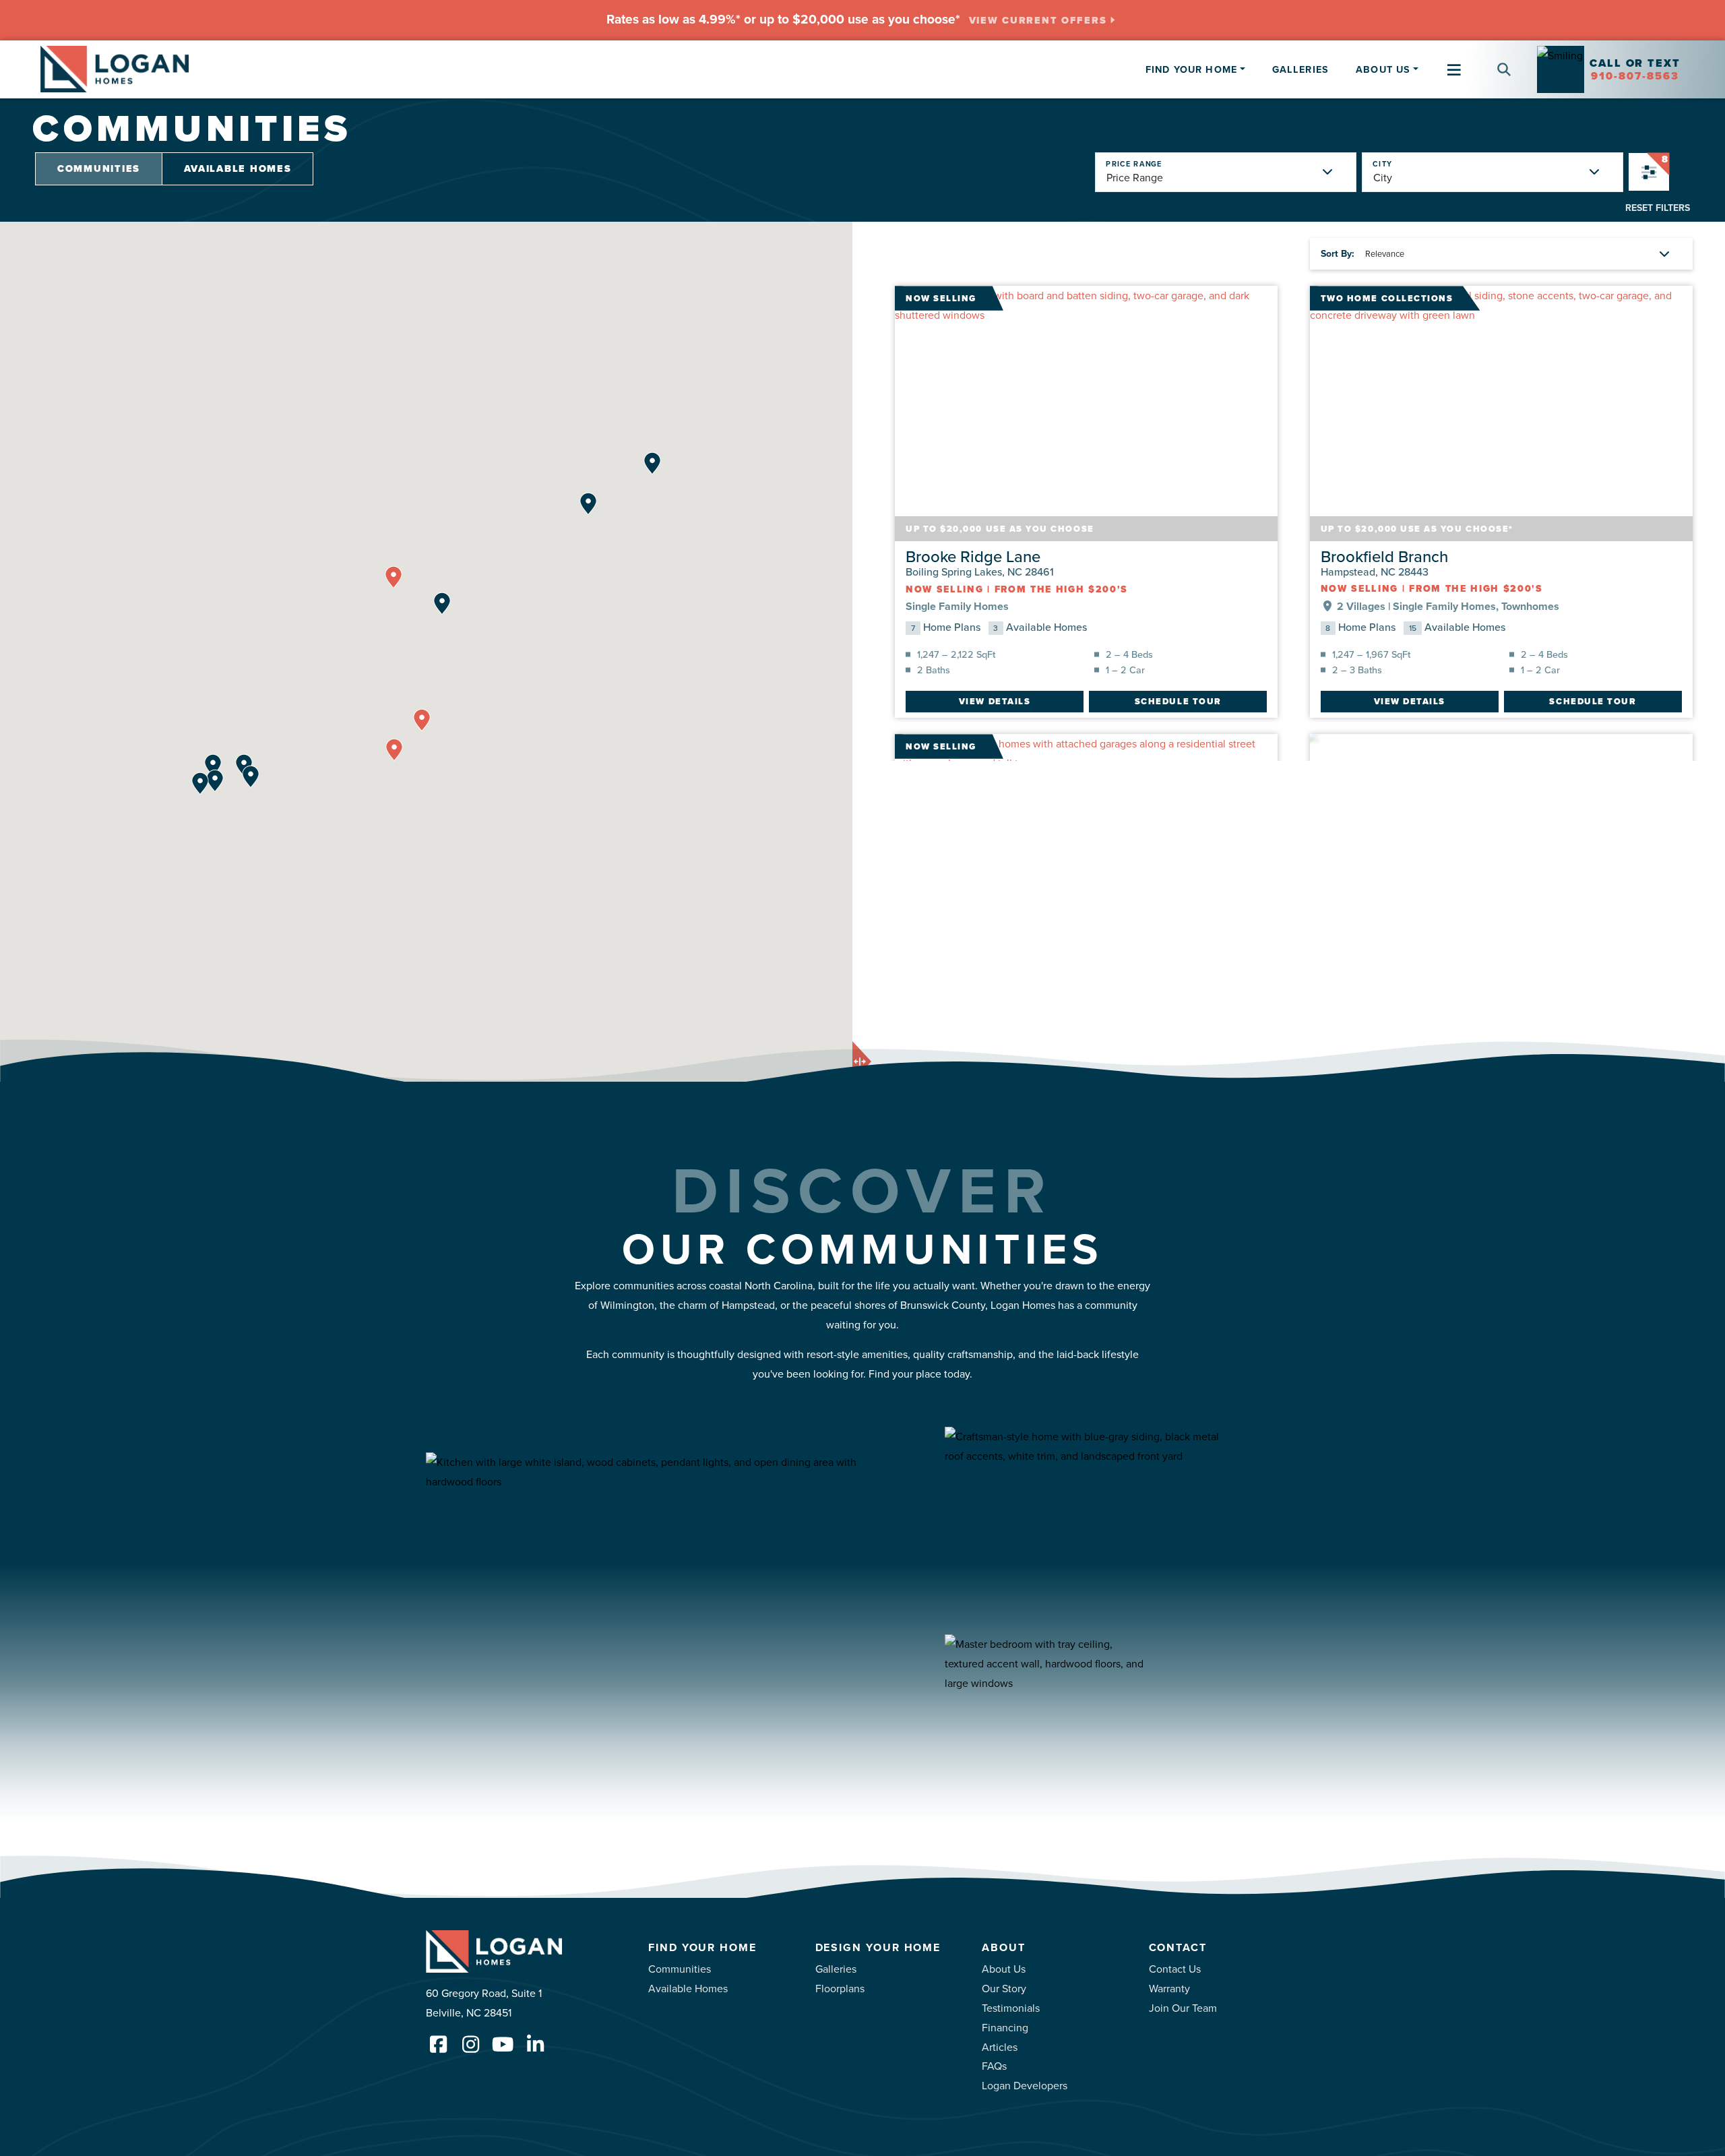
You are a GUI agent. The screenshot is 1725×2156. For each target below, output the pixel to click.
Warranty (1169, 1988)
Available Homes (238, 168)
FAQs (994, 2066)
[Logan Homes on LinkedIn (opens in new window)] (535, 2044)
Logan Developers (1025, 2085)
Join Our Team (1183, 2008)
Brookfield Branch (1384, 556)
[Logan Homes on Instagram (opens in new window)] (470, 2044)
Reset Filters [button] (1658, 208)
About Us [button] (1383, 69)
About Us (1004, 1969)
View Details (995, 701)
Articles (1000, 2047)
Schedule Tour (1178, 701)
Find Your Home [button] (1191, 69)
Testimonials (1011, 2008)
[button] (1499, 69)
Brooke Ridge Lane (973, 556)
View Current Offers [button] (1038, 21)
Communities (99, 168)
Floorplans (840, 1988)
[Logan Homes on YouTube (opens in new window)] (503, 2044)
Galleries (1300, 69)
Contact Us (1175, 1969)
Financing (1005, 2027)
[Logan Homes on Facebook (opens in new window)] (438, 2044)
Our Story (1004, 1988)
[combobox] (1482, 58)
